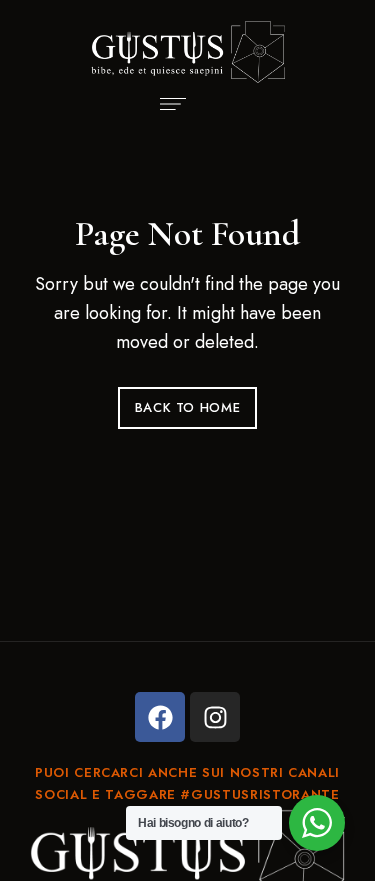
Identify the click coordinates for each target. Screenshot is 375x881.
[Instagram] (215, 717)
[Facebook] (160, 717)
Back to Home (188, 407)
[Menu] (168, 104)
